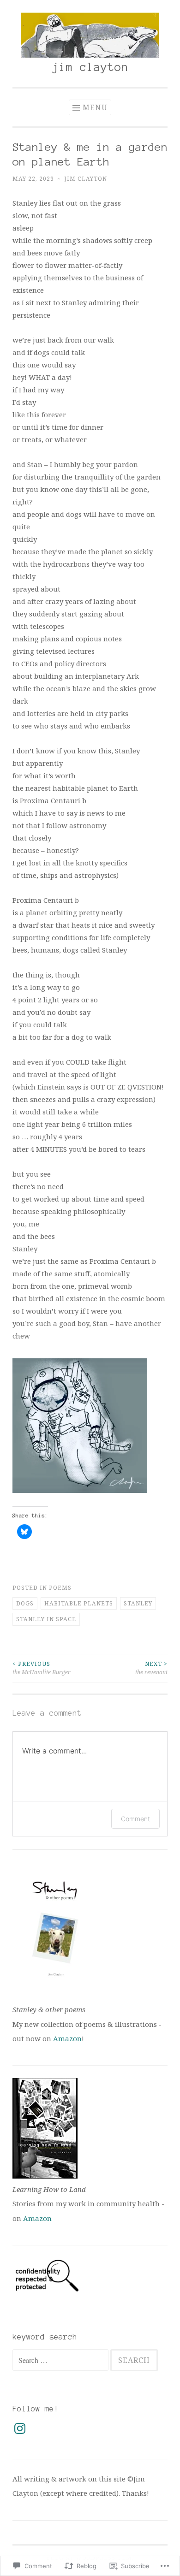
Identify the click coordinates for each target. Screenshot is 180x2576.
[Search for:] (61, 2360)
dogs (25, 1603)
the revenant (151, 1668)
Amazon (67, 2038)
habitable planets (79, 1603)
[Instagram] (20, 2428)
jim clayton (90, 67)
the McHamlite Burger (42, 1668)
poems (60, 1588)
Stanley (138, 1603)
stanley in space (46, 1619)
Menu (95, 107)
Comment (135, 1819)
